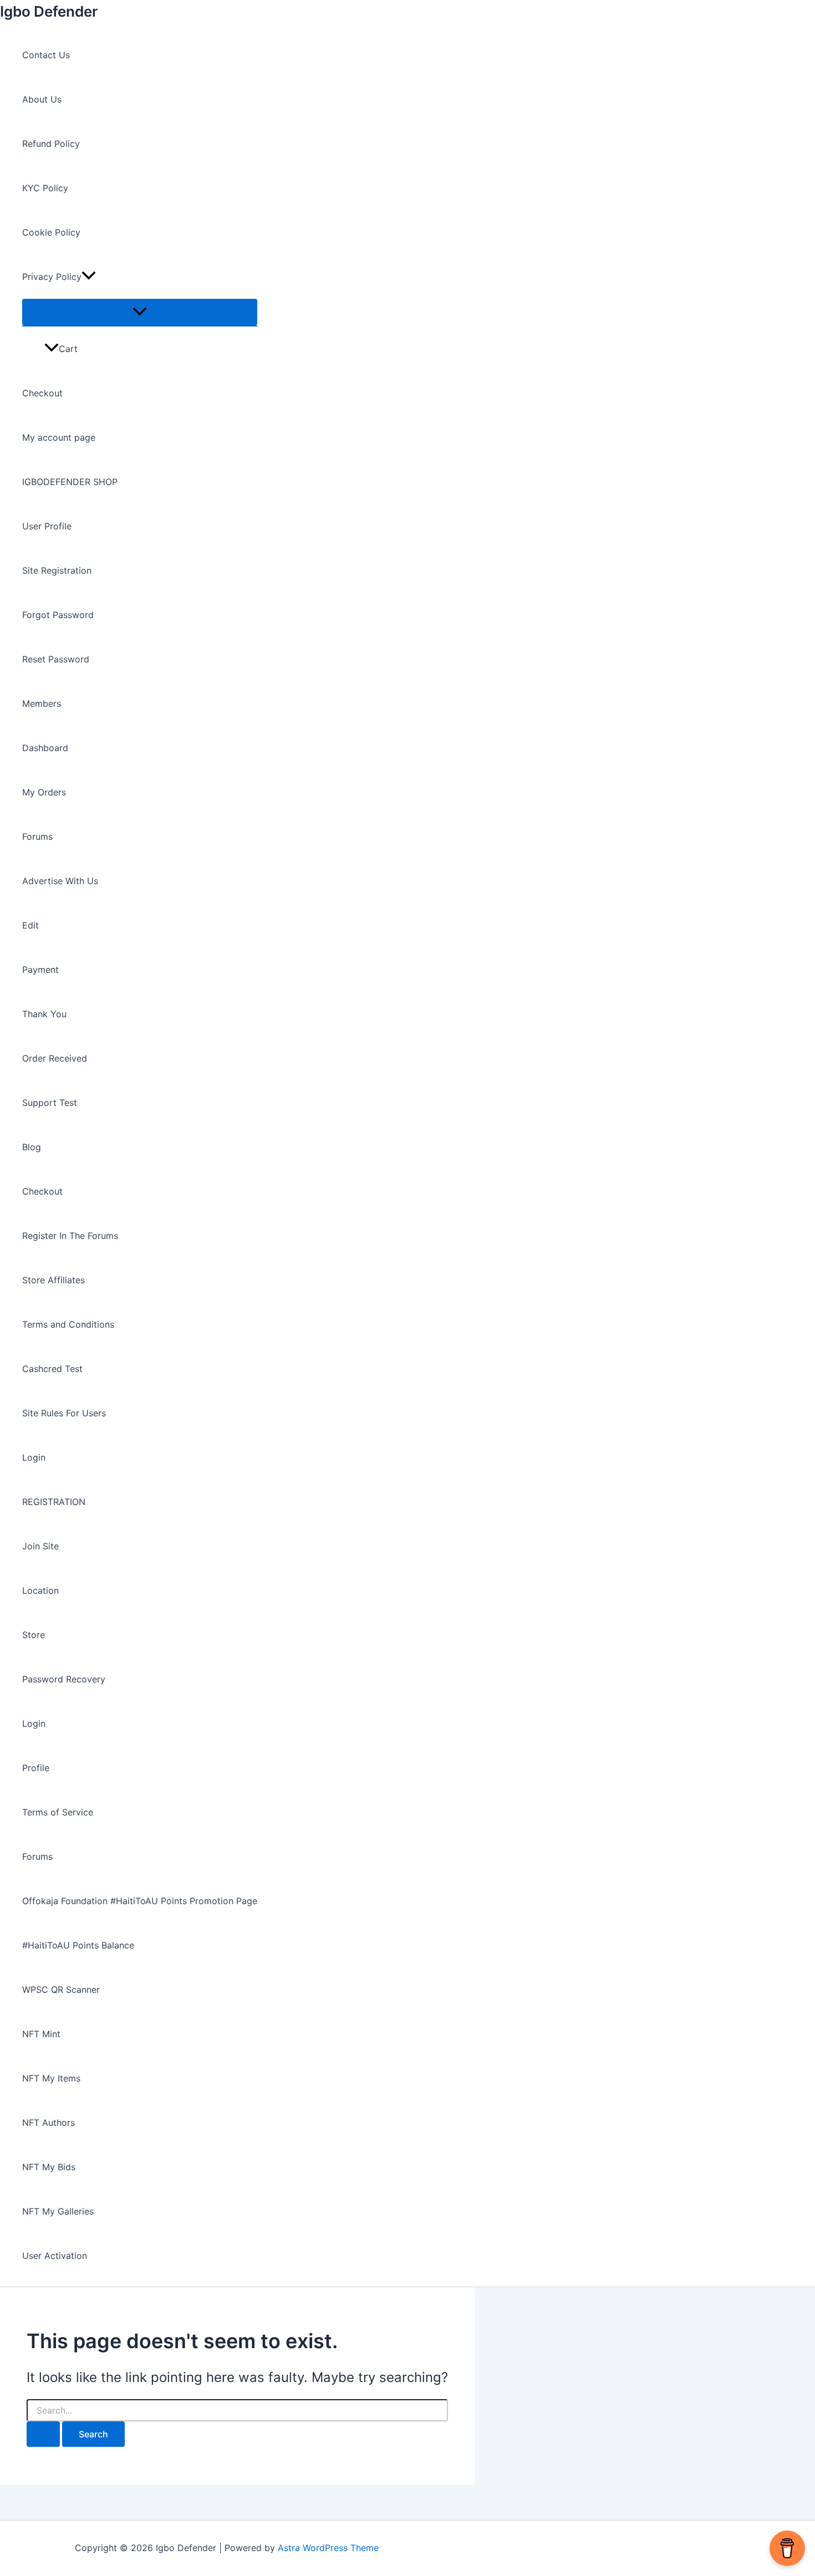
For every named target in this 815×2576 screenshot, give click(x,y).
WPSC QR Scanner (61, 1990)
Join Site (40, 1546)
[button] (89, 277)
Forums (37, 836)
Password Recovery (64, 1679)
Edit (30, 925)
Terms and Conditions (68, 1324)
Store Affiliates (54, 1280)
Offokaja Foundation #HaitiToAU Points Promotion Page (140, 1901)
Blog (32, 1147)
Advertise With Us (60, 881)
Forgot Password (58, 615)
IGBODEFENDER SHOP (70, 482)
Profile (36, 1768)
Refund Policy (51, 144)
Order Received (55, 1058)
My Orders (44, 792)
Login (34, 1457)
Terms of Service (58, 1812)
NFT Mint (41, 2034)
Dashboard (45, 748)
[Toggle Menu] (140, 312)
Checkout (42, 393)
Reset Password (56, 659)
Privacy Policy (52, 277)
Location (40, 1590)
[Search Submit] (43, 2434)
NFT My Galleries (58, 2211)
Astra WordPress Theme (328, 2548)
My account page (59, 437)
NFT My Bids (49, 2167)
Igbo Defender (49, 11)
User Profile (47, 526)
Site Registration (57, 570)
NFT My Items (51, 2078)
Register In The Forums (70, 1236)
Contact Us (46, 55)
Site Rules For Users (64, 1413)
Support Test (50, 1103)
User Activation (55, 2256)
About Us (42, 99)
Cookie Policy (51, 232)
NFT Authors (49, 2123)
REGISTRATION (54, 1502)
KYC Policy (45, 188)
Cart (68, 349)
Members (42, 703)
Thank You (44, 1014)
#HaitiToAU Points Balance (78, 1945)
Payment (40, 970)
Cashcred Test (52, 1369)
